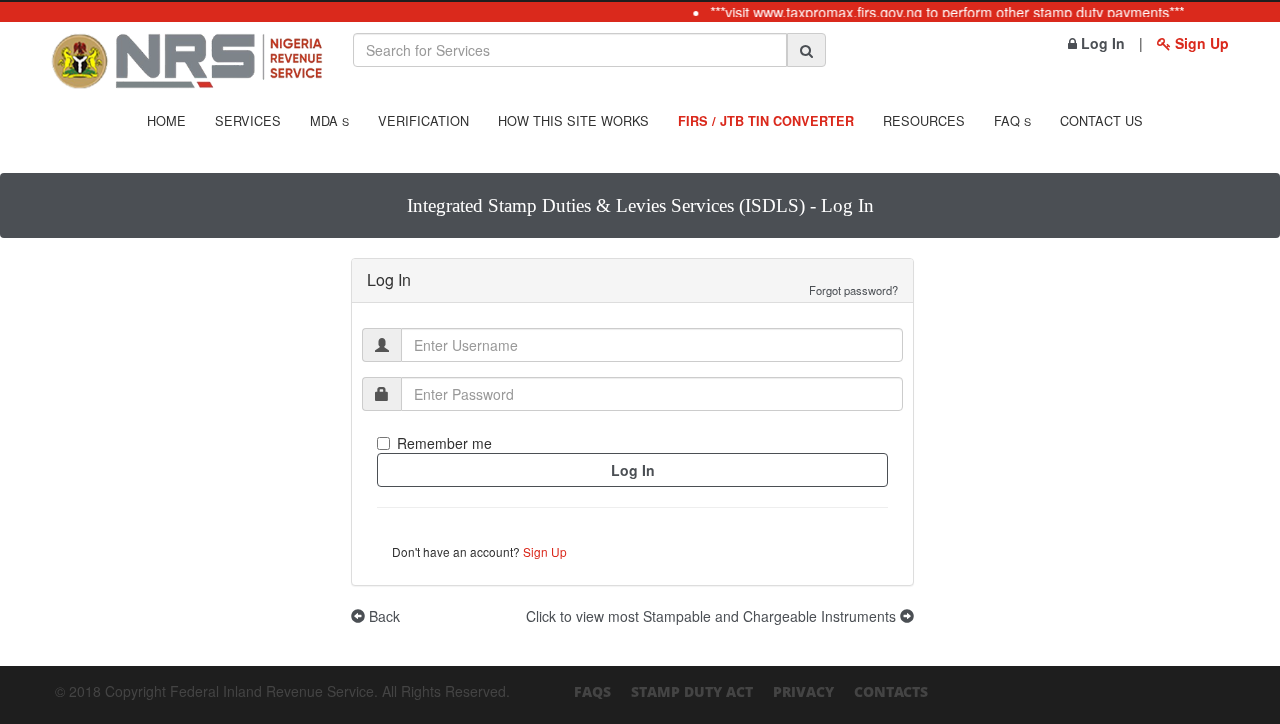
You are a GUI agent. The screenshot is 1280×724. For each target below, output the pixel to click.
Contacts (891, 691)
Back (382, 616)
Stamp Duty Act (692, 691)
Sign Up (1200, 43)
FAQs (592, 691)
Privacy (803, 691)
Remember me (444, 443)
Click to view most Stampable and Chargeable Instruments (713, 616)
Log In (1101, 43)
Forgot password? (853, 290)
